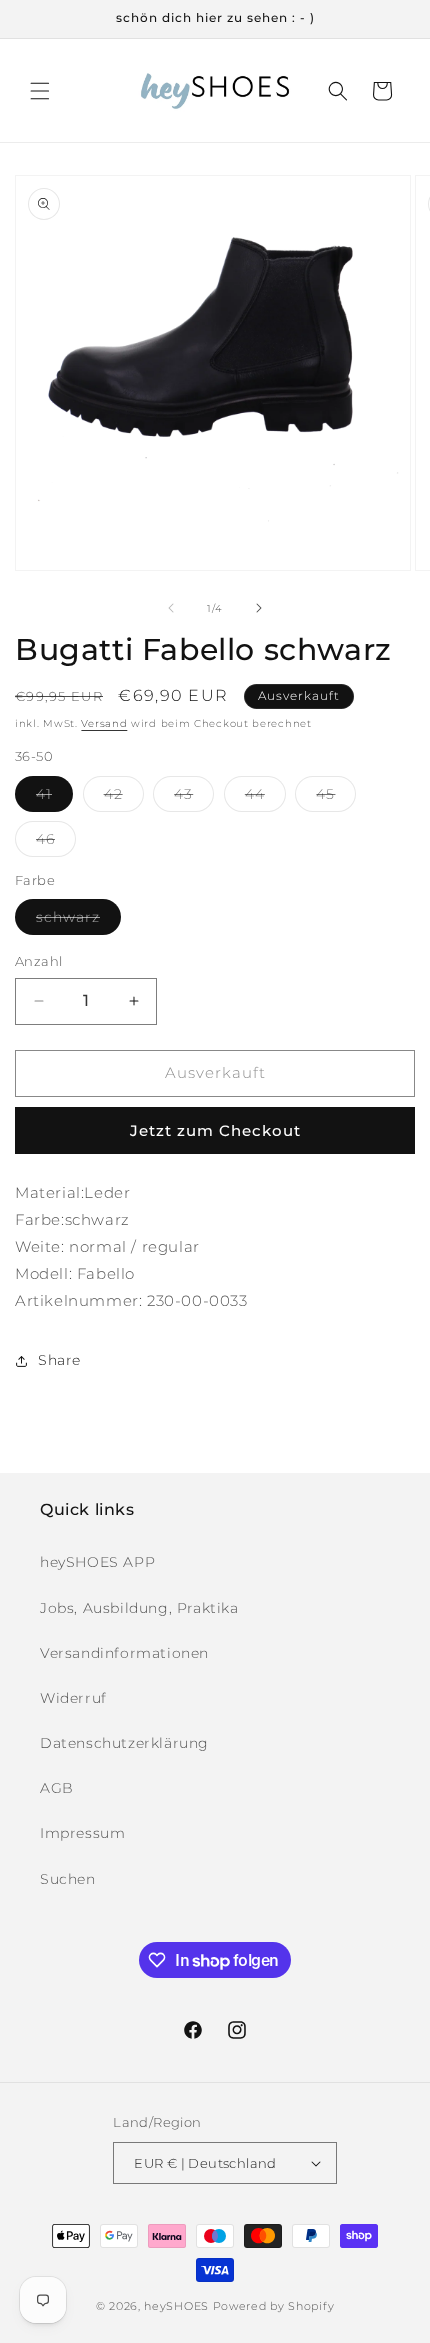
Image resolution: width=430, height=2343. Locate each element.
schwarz (78, 921)
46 (56, 843)
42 (124, 798)
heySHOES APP (97, 1562)
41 (54, 798)
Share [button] (59, 1360)
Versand (104, 723)
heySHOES (176, 2306)
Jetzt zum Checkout (215, 1130)
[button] (40, 91)
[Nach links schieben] (171, 608)
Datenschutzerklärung (124, 1743)
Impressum (82, 1833)
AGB (57, 1788)
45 (336, 798)
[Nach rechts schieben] (259, 608)
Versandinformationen (124, 1653)
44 (265, 798)
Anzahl (38, 961)
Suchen (68, 1879)
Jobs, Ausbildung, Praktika (139, 1608)
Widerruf (73, 1698)
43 (194, 798)
